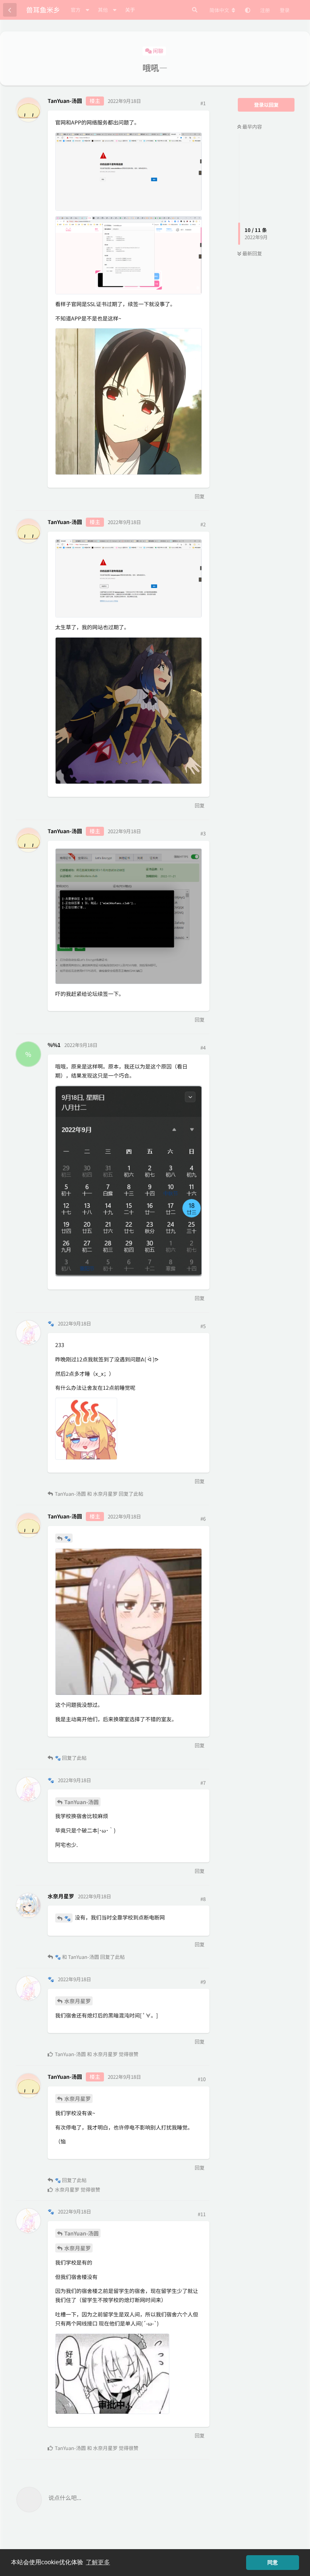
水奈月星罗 (77, 2001)
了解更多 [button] (98, 2562)
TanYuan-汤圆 (81, 1802)
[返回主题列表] (10, 10)
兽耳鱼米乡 (43, 9)
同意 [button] (273, 2562)
